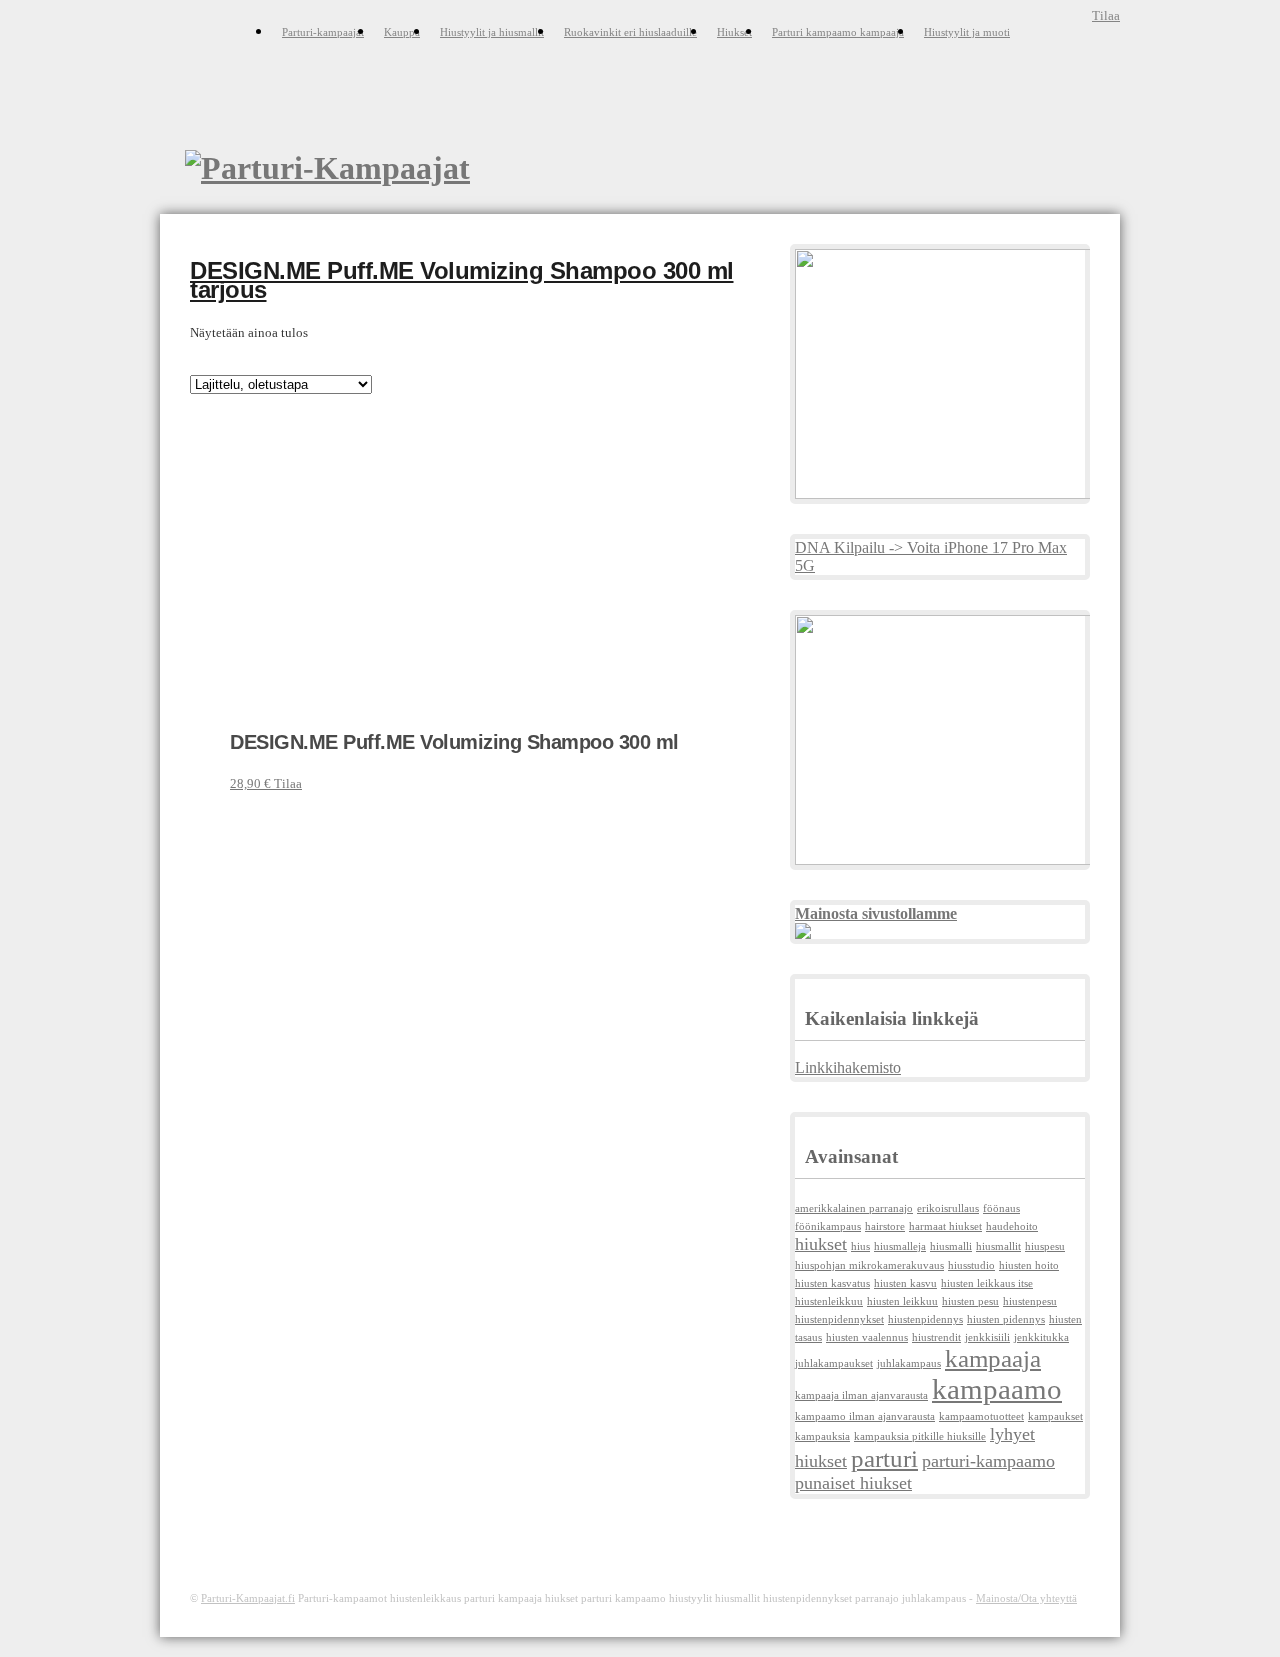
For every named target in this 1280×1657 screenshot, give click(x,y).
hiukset (821, 1244)
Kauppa (402, 32)
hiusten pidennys (1006, 1319)
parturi (884, 1458)
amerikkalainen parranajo (854, 1208)
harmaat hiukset (945, 1226)
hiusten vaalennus (867, 1337)
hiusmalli (951, 1246)
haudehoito (1012, 1226)
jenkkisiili (987, 1337)
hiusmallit (998, 1246)
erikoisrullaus (948, 1208)
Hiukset (734, 32)
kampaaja (993, 1358)
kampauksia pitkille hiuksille (920, 1436)
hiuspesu (1045, 1246)
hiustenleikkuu (829, 1301)
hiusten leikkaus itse (987, 1283)
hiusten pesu (970, 1301)
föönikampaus (828, 1226)
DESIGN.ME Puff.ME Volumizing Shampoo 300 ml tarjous (462, 280)
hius (860, 1246)
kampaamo (997, 1389)
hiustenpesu (1030, 1301)
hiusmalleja (900, 1246)
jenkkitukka (1041, 1337)
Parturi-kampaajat (323, 32)
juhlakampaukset (834, 1363)
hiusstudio (971, 1265)
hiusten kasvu (905, 1283)
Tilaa (1106, 15)
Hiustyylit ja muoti (967, 32)
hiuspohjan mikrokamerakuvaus (869, 1265)
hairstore (885, 1226)
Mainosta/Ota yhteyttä (1026, 1598)
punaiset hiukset (853, 1483)
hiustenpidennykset (839, 1319)
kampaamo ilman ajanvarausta (865, 1416)
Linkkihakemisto (848, 1067)
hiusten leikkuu (902, 1301)
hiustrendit (936, 1337)
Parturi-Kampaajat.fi (248, 1598)
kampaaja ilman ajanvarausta (861, 1395)
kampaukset (1055, 1416)
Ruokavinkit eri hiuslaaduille (630, 32)
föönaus (1001, 1208)
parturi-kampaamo (988, 1461)
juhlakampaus (909, 1363)
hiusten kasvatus (832, 1283)
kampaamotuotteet (981, 1416)
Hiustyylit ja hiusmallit (492, 32)
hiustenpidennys (925, 1319)
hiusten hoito (1029, 1265)
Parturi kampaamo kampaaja (838, 32)
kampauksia (822, 1436)
